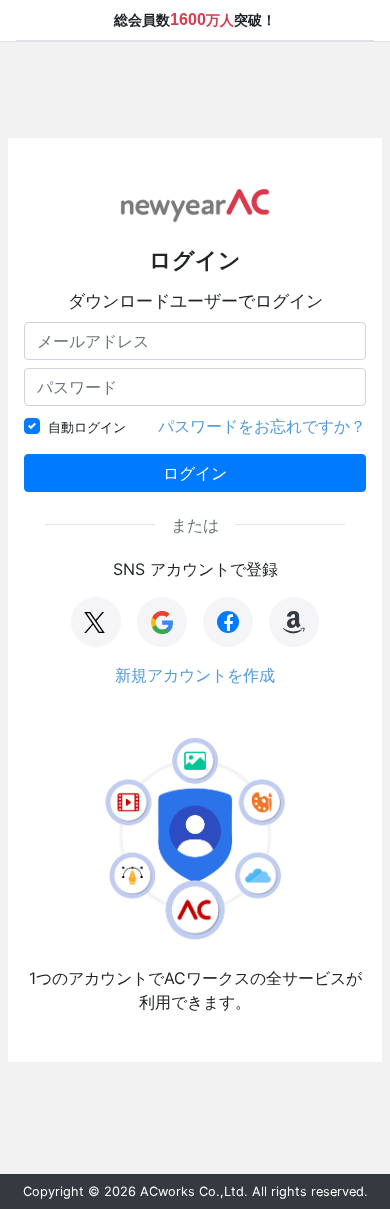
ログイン (195, 473)
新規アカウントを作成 (195, 675)
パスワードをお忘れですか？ (262, 426)
